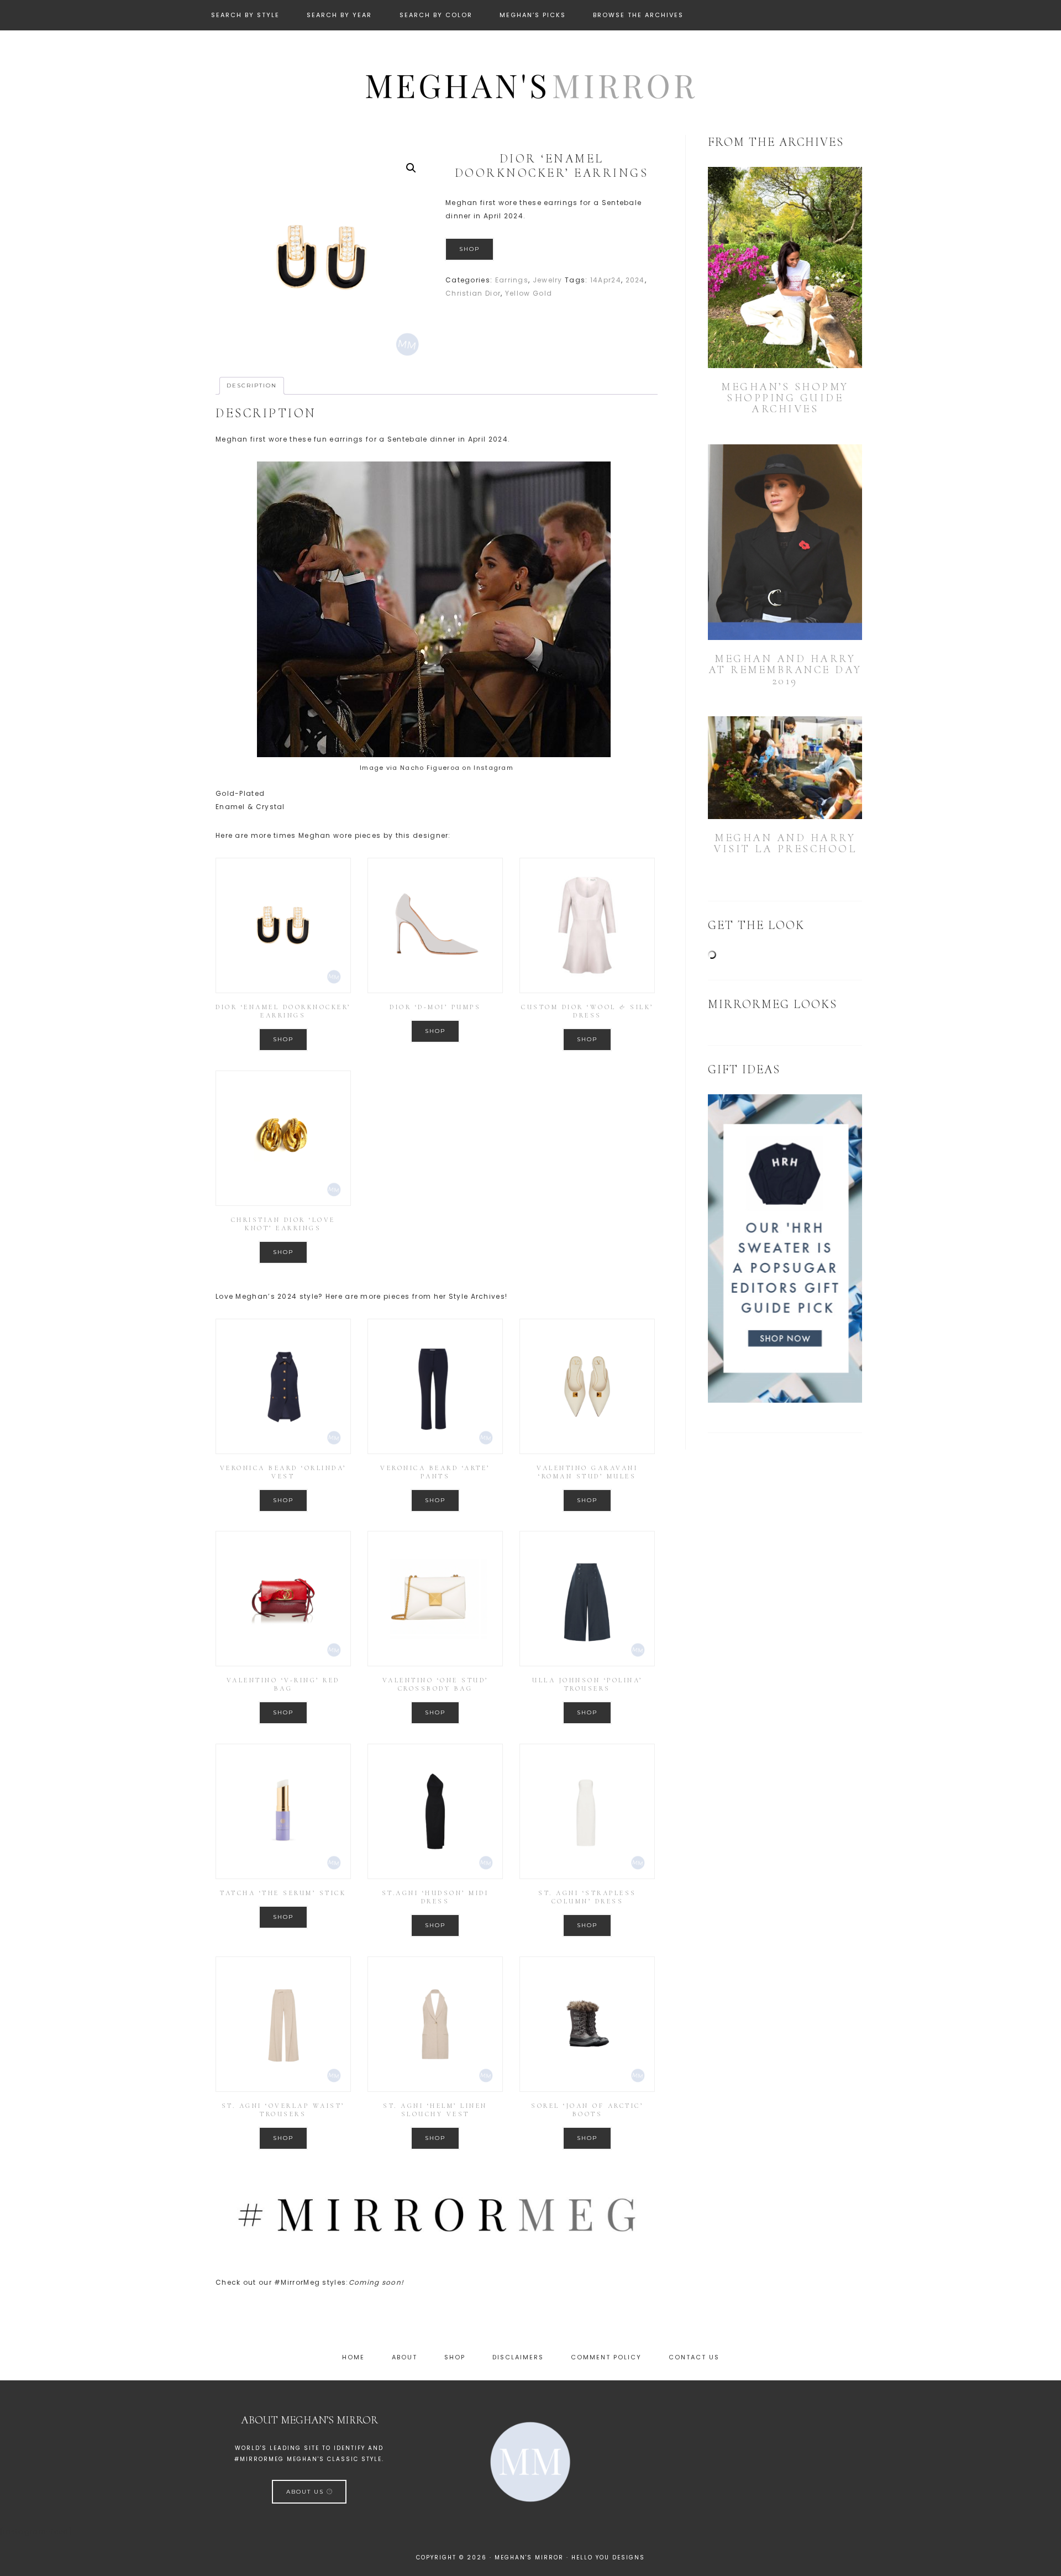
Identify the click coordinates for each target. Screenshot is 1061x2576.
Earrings (512, 280)
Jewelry (548, 280)
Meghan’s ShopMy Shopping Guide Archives (785, 398)
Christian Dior (473, 293)
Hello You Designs (608, 2557)
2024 (635, 280)
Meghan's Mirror (530, 85)
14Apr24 (606, 280)
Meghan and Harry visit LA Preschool (785, 843)
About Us (306, 2492)
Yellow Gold (529, 293)
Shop (469, 249)
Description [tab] (252, 385)
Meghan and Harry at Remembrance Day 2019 (785, 670)
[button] (411, 168)
